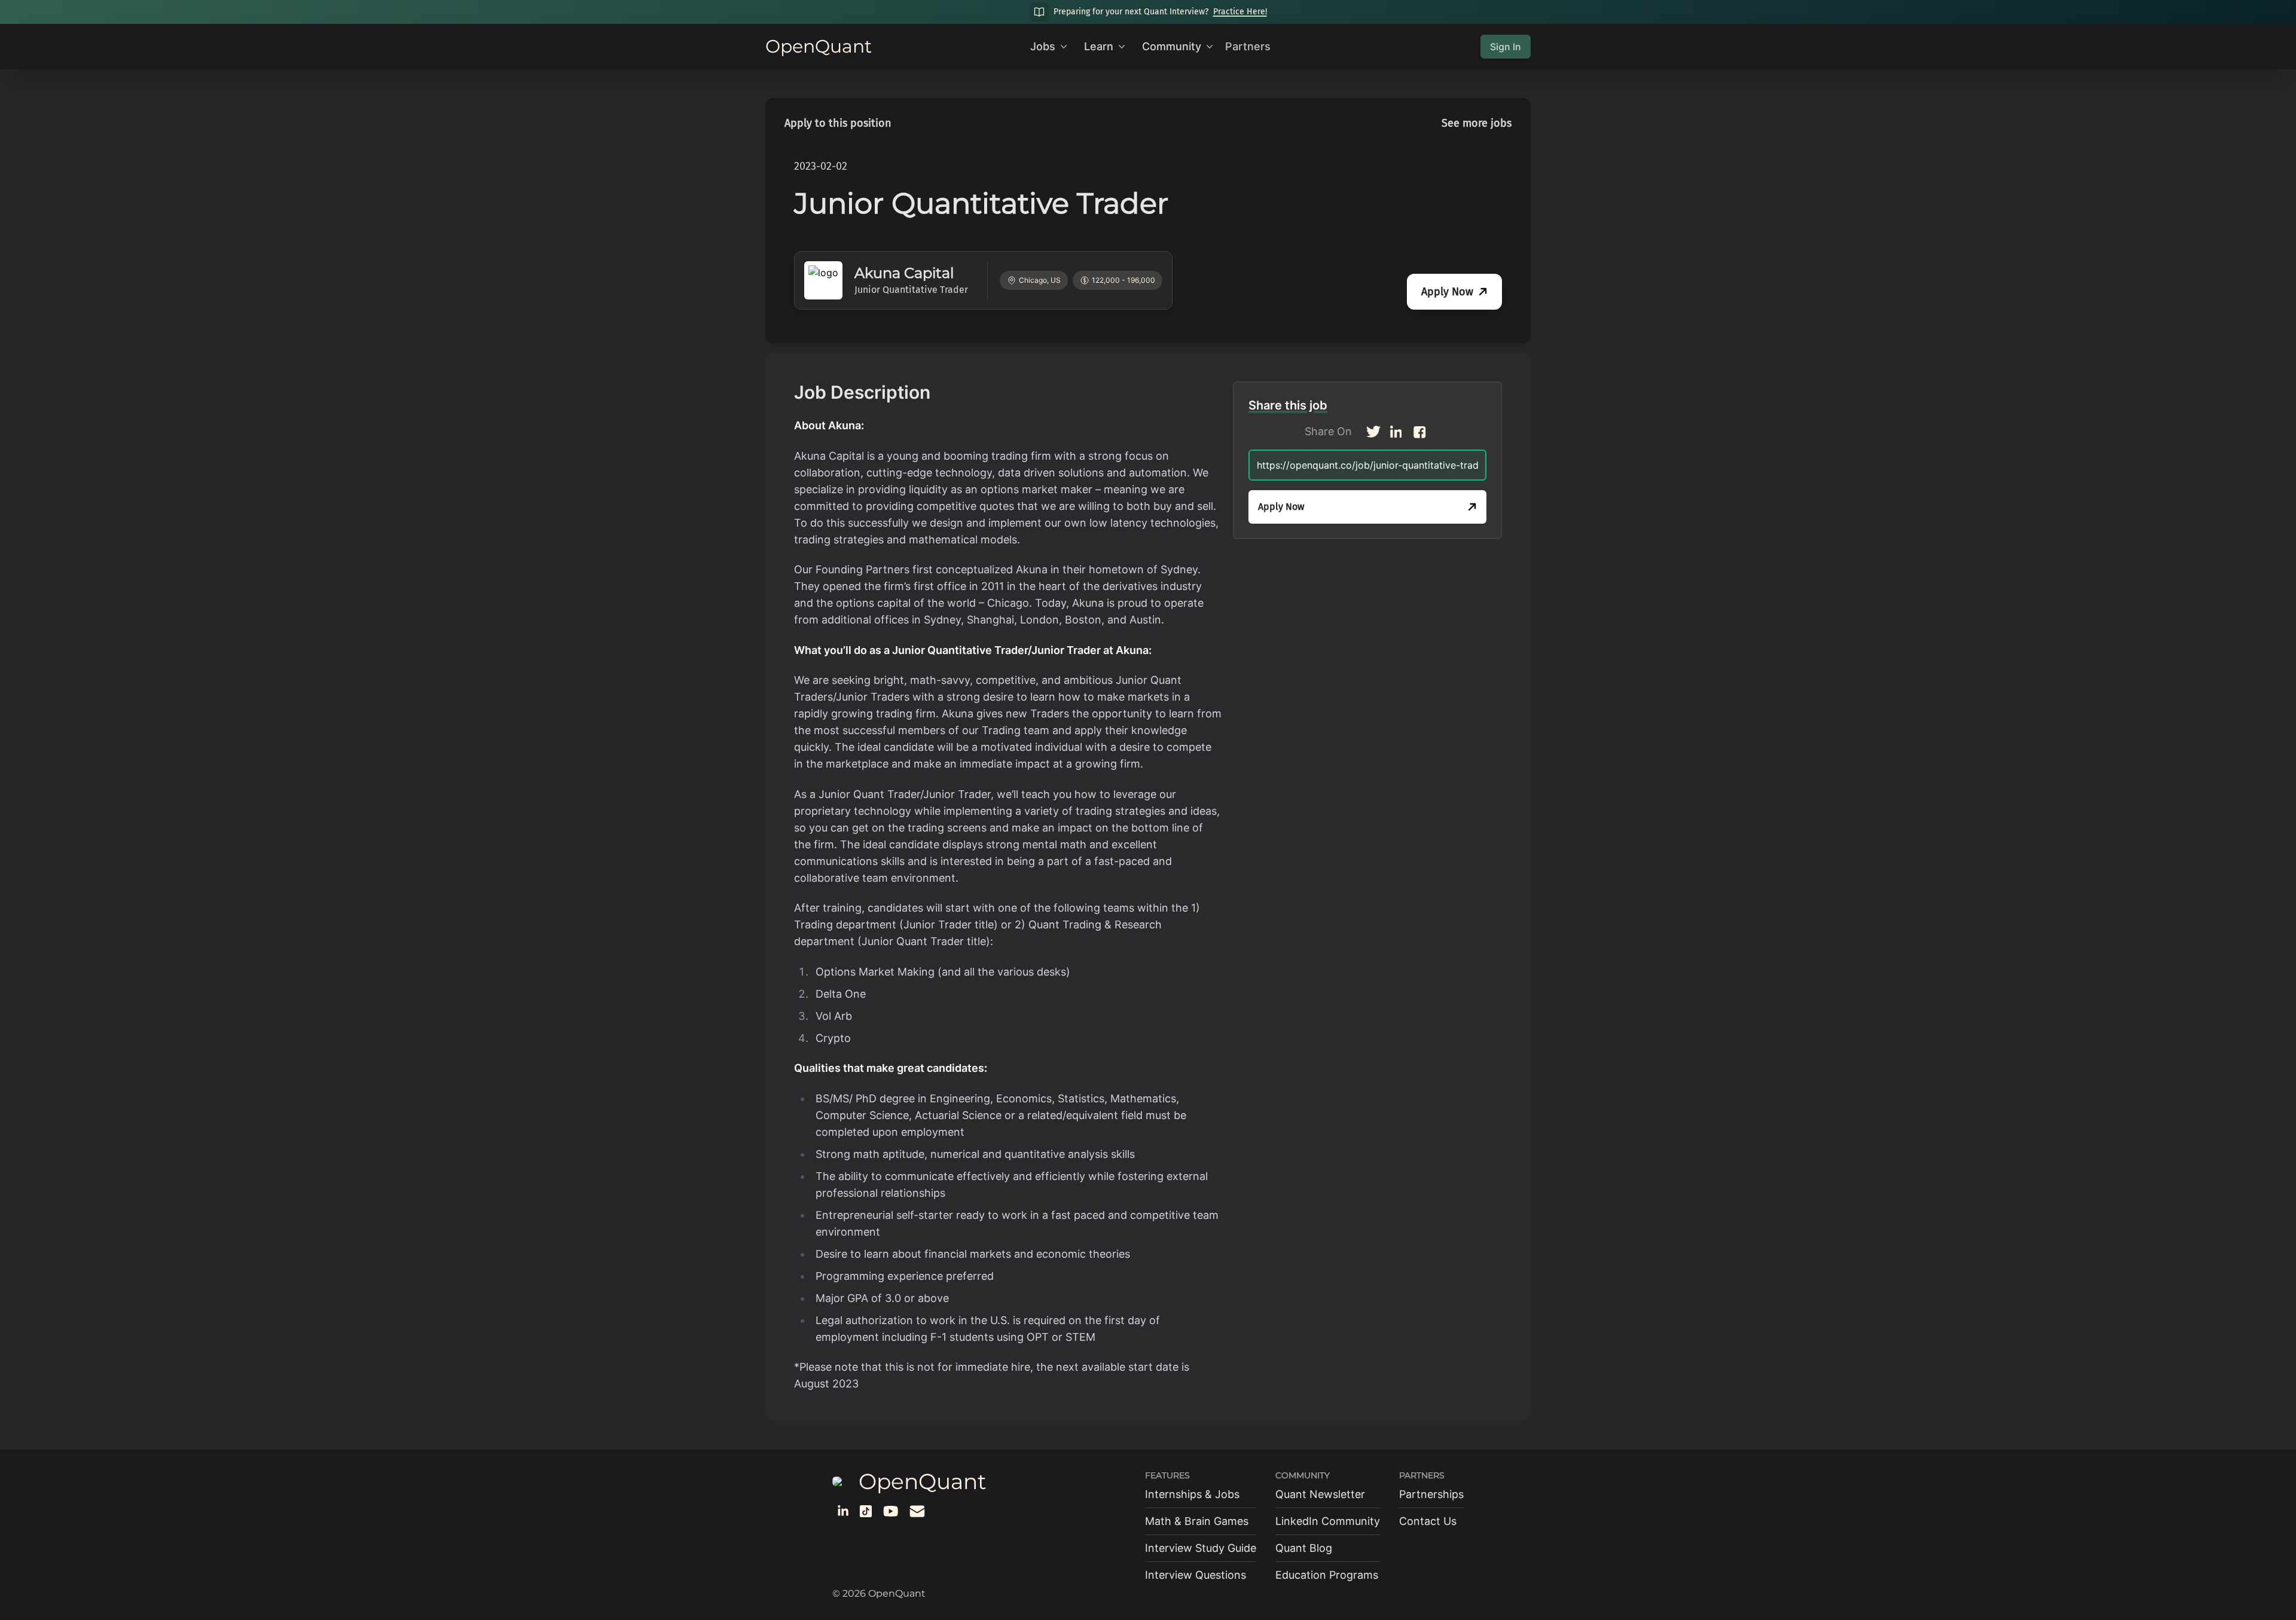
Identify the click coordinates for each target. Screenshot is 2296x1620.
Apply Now (1447, 292)
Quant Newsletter (1320, 1494)
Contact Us (1428, 1521)
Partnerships (1431, 1494)
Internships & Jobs (1192, 1494)
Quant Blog (1304, 1548)
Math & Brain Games (1197, 1521)
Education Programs (1327, 1575)
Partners (1248, 46)
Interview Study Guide (1201, 1548)
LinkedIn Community (1328, 1521)
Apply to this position (838, 123)
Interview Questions (1196, 1575)
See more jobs (1477, 123)
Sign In (1506, 47)
